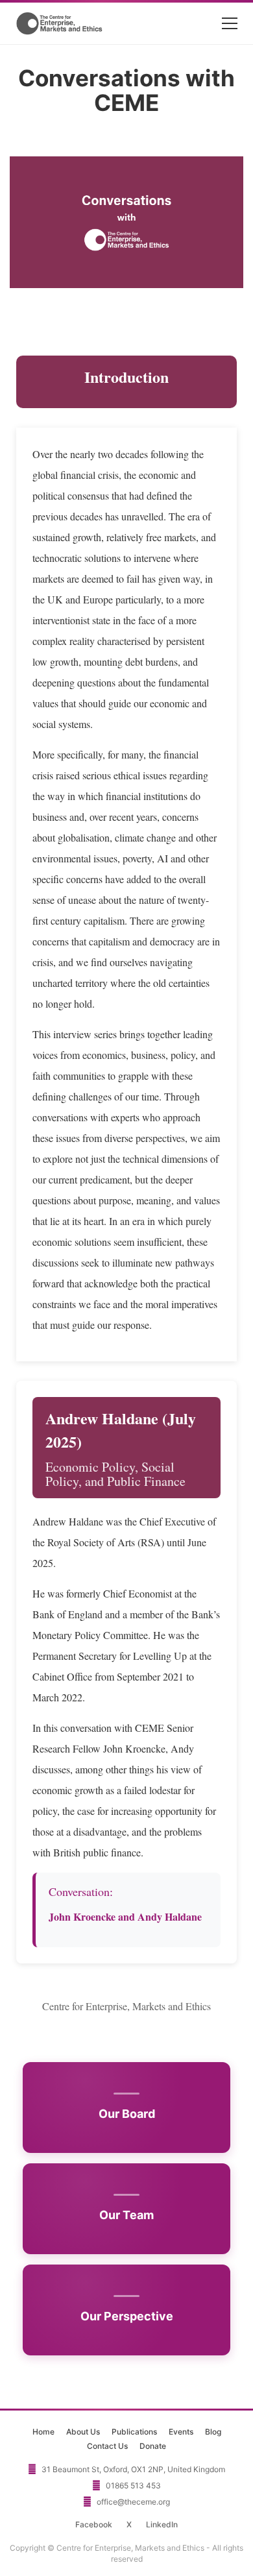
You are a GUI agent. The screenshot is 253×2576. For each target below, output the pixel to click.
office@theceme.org (133, 2502)
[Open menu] (230, 23)
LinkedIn (162, 2524)
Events (181, 2432)
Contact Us (107, 2446)
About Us (83, 2432)
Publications (134, 2432)
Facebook (94, 2524)
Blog (213, 2432)
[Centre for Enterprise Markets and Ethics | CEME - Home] (60, 23)
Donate (153, 2446)
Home (43, 2432)
